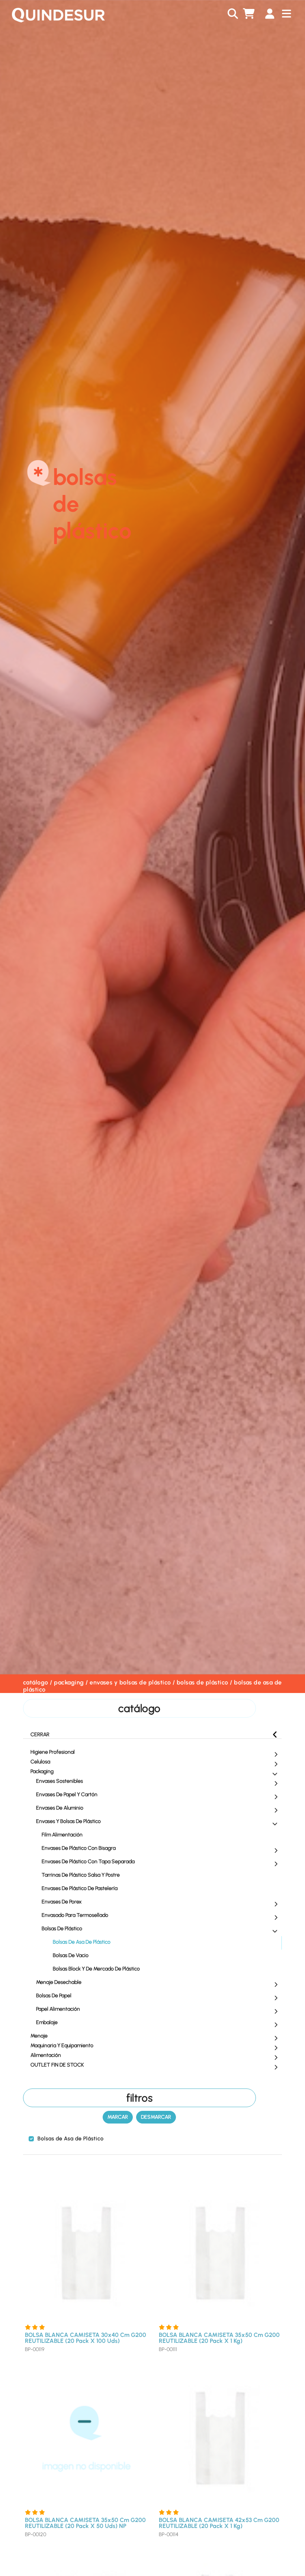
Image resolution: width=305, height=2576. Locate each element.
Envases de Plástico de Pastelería (80, 1888)
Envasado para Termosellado (75, 1915)
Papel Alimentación (58, 2009)
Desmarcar (156, 2117)
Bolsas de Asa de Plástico (82, 1942)
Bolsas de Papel (54, 1996)
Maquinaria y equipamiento (62, 2045)
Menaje (39, 2036)
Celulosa (40, 1762)
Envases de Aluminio (60, 1808)
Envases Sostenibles (60, 1781)
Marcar (118, 2117)
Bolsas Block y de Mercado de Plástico (96, 1969)
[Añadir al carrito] (141, 2311)
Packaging (69, 1682)
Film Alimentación (62, 1835)
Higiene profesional (53, 1752)
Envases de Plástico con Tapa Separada (88, 1862)
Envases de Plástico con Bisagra (79, 1848)
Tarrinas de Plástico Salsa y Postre (81, 1875)
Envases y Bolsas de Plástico (130, 1682)
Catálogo (36, 1682)
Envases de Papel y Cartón (67, 1794)
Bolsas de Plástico (203, 1682)
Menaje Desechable (59, 1982)
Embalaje (47, 2022)
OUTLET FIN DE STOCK (57, 2065)
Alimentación (46, 2055)
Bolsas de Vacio (71, 1955)
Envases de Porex (62, 1902)
